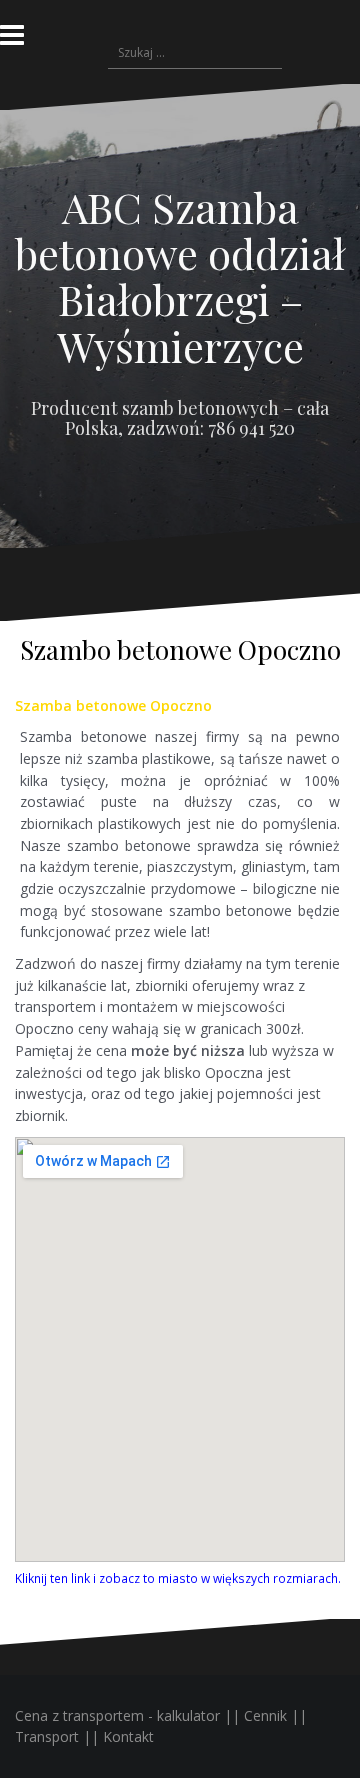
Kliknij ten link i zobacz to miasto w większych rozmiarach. (178, 1578)
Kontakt (128, 1736)
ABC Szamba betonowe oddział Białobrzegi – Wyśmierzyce (180, 276)
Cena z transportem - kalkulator (117, 1715)
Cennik (265, 1715)
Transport (47, 1736)
